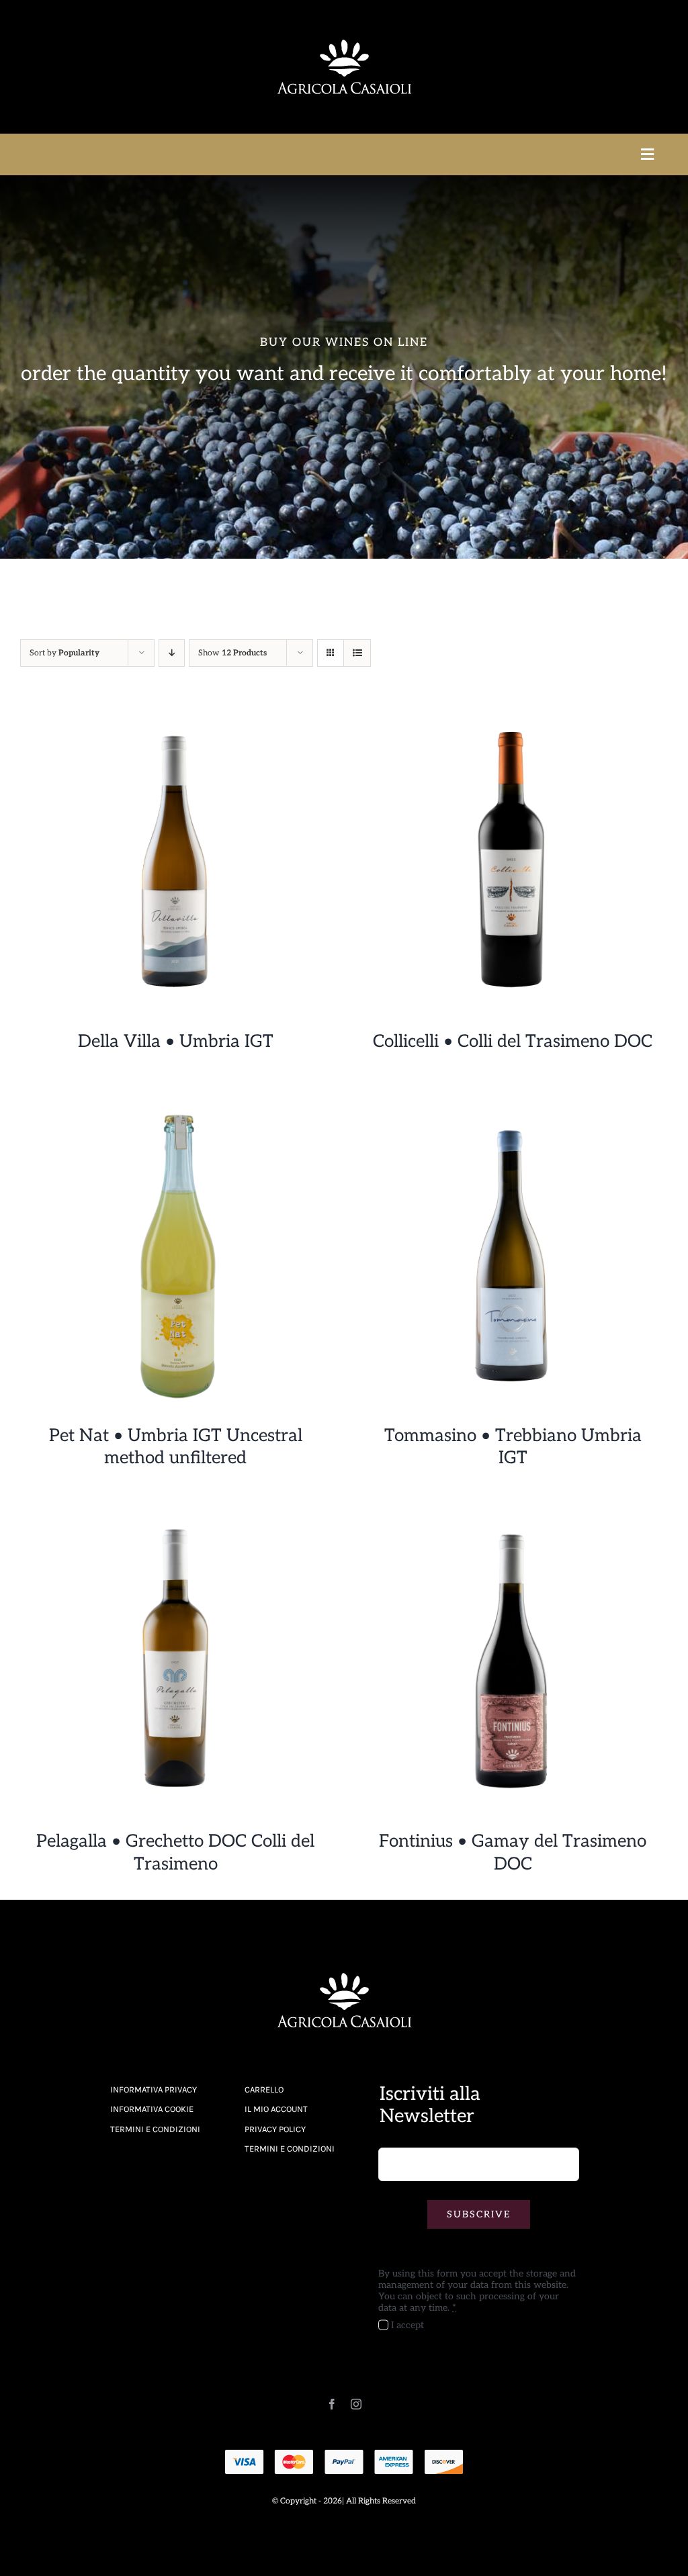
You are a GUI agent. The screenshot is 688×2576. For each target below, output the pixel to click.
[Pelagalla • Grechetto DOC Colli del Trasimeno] (175, 1514)
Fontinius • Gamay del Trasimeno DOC (513, 1853)
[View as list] (357, 653)
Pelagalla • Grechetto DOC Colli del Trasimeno (175, 1853)
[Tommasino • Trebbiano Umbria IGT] (513, 1108)
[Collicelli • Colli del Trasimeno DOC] (513, 714)
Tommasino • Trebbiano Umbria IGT (513, 1447)
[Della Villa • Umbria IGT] (175, 714)
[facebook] (332, 2404)
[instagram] (356, 2404)
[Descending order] (172, 653)
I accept (407, 2325)
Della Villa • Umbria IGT (176, 1042)
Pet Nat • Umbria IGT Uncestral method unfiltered (176, 1447)
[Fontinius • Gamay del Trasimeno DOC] (513, 1514)
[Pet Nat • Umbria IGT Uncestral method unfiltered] (175, 1108)
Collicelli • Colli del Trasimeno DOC (513, 1042)
